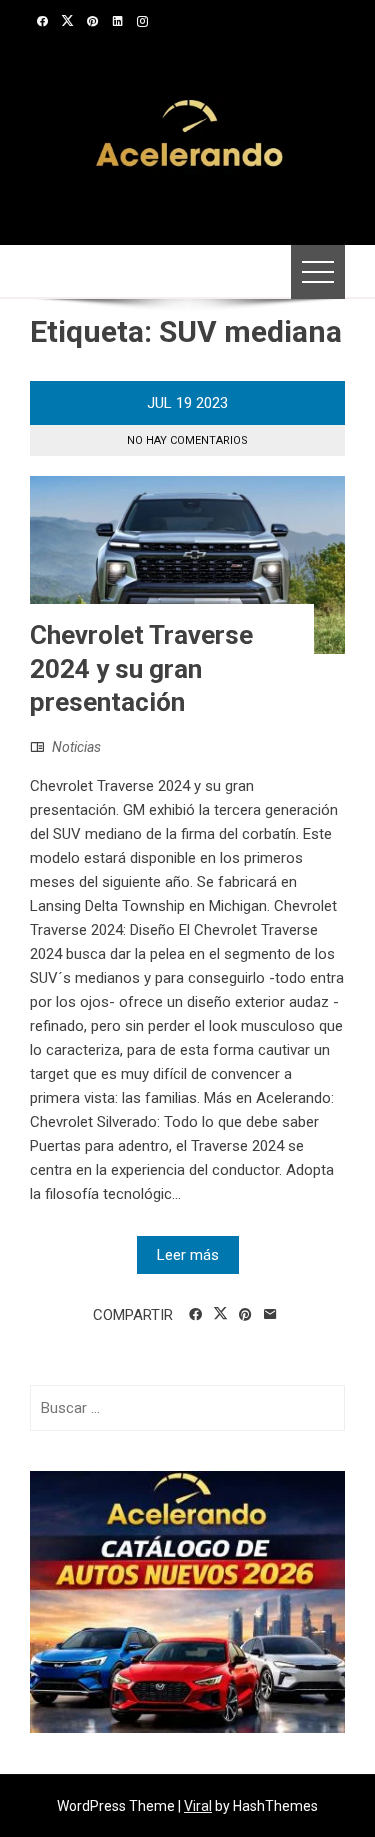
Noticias (76, 747)
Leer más (188, 1255)
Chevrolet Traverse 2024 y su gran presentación (141, 669)
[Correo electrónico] (270, 1315)
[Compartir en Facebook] (195, 1315)
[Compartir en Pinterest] (245, 1315)
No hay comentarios (187, 440)
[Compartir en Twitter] (220, 1314)
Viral (198, 1806)
